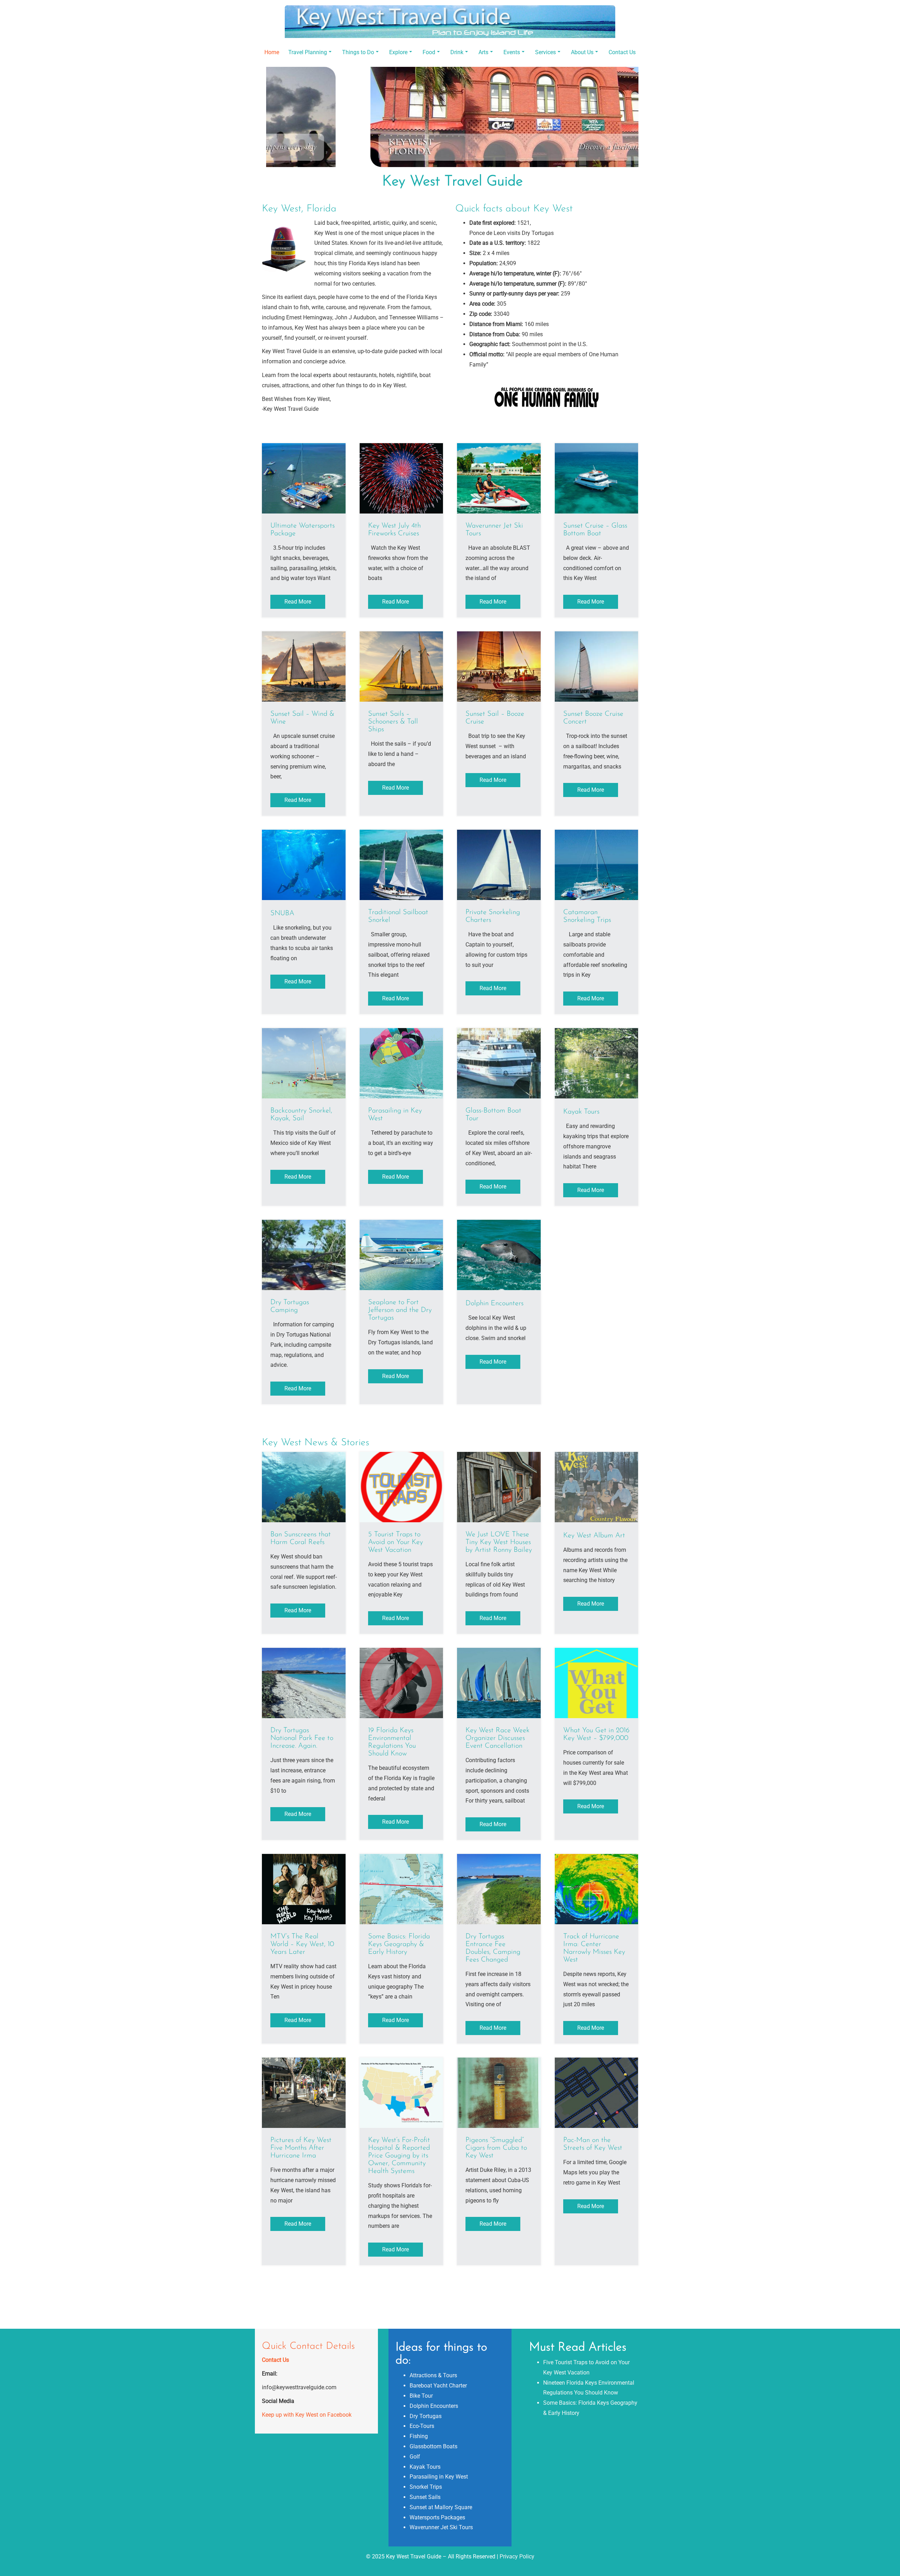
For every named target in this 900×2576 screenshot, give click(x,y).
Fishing (419, 2436)
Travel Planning (308, 52)
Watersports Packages (437, 2517)
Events (512, 52)
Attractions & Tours (433, 2375)
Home (272, 52)
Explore (398, 52)
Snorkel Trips (426, 2487)
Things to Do (358, 52)
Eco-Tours (422, 2426)
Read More (298, 602)
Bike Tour (421, 2396)
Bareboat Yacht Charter (438, 2386)
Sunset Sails (425, 2497)
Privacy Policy (517, 2556)
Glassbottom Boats (433, 2446)
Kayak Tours (425, 2467)
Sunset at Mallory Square (441, 2507)
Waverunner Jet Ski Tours (441, 2527)
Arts (483, 52)
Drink (457, 52)
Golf (415, 2457)
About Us (582, 52)
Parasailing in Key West (439, 2477)
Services (545, 52)
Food (429, 52)
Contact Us (622, 52)
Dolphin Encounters (434, 2406)
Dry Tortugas (426, 2416)
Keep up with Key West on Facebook (307, 2415)
